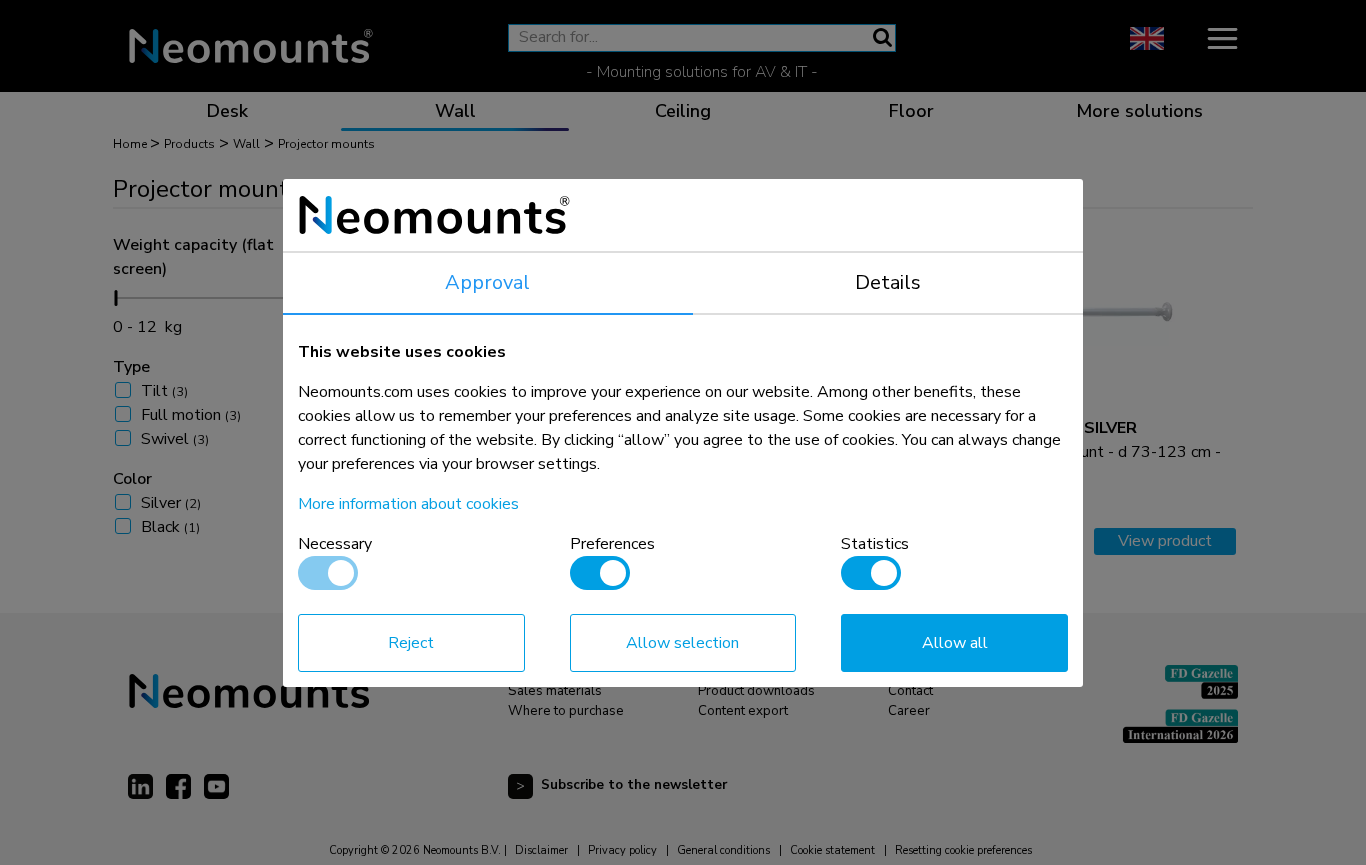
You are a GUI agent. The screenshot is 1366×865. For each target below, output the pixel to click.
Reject (411, 643)
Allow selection (682, 643)
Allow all (955, 643)
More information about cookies (408, 504)
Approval (487, 282)
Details (888, 282)
